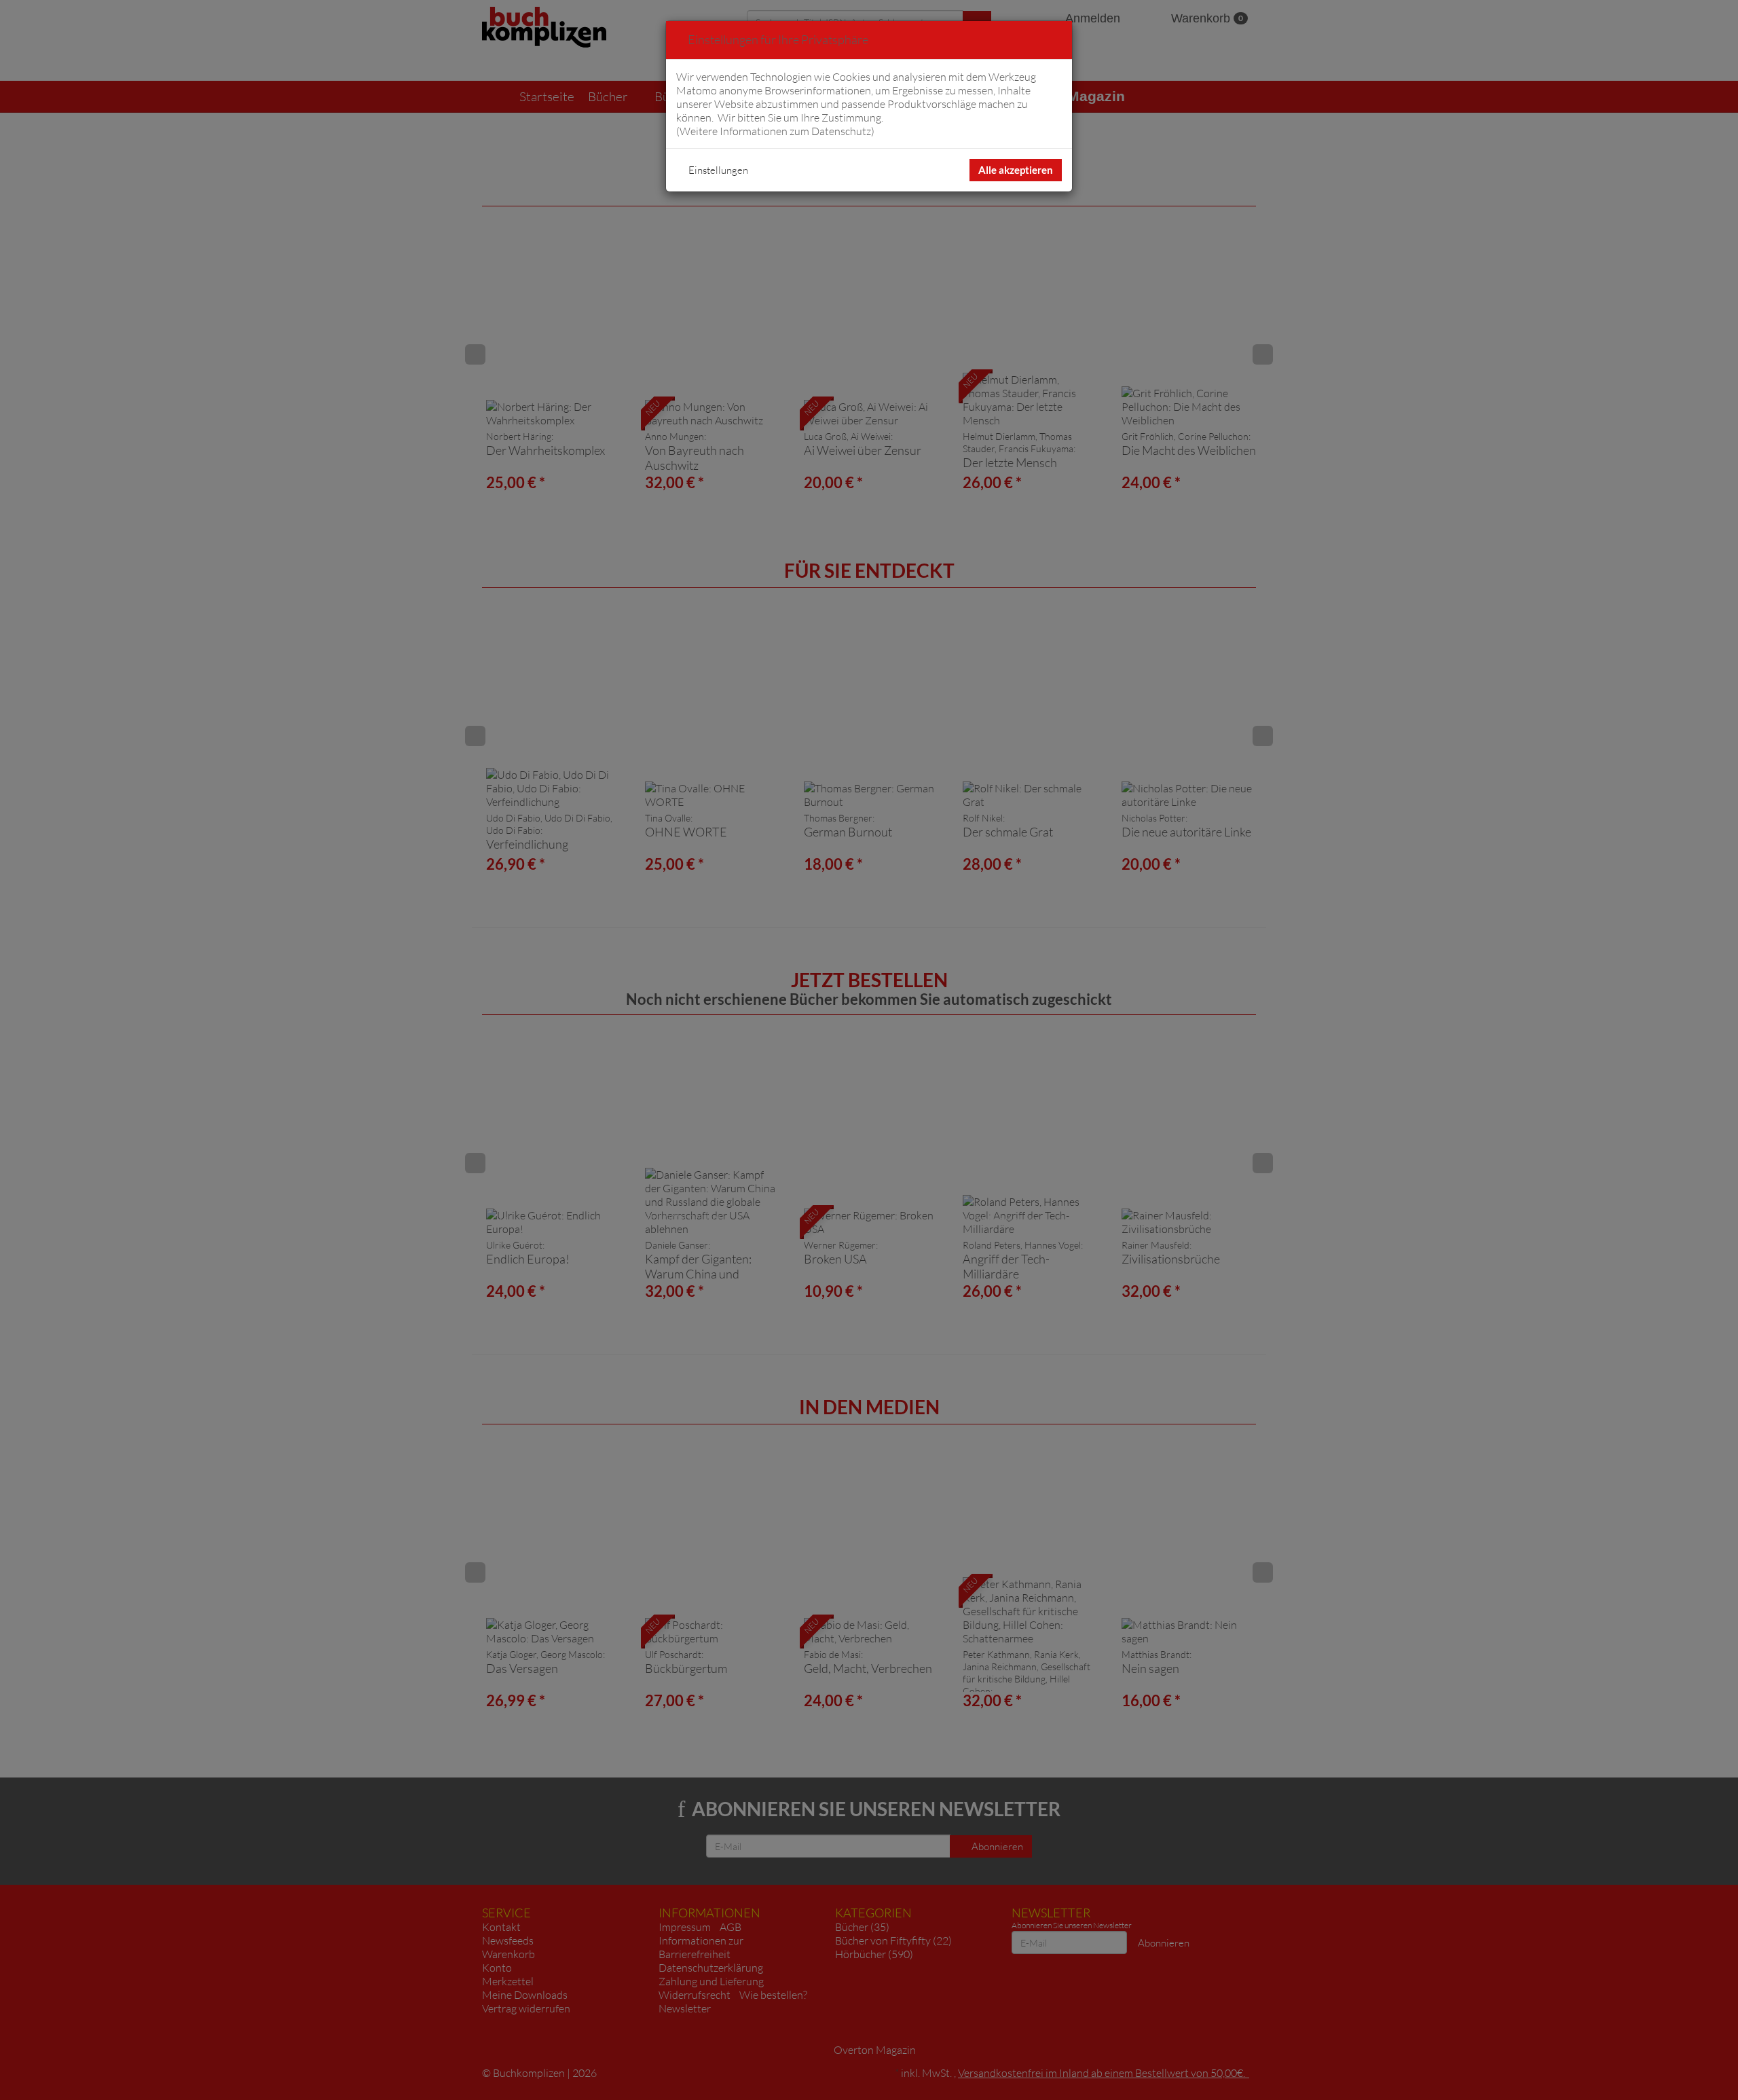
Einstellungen (718, 170)
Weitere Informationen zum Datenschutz (775, 131)
